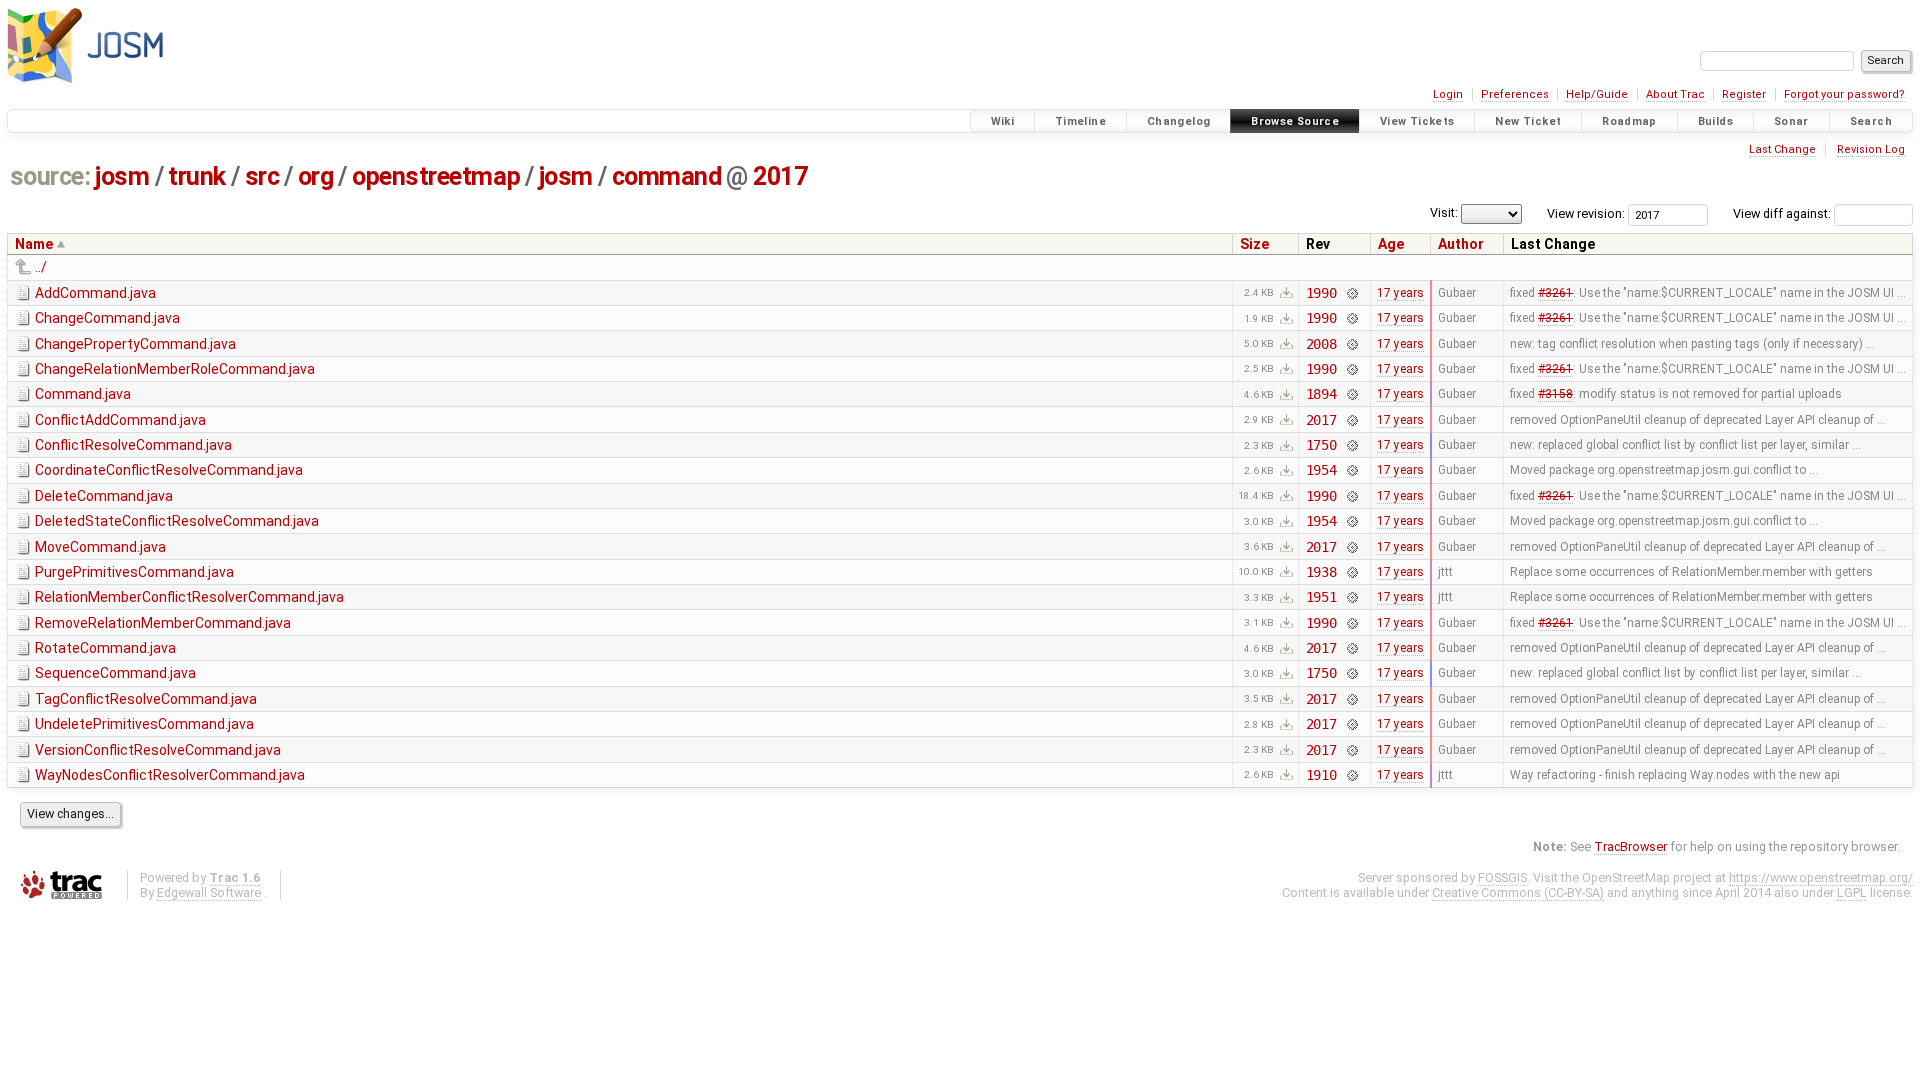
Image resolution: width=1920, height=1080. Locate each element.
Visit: (1444, 212)
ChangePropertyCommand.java (135, 344)
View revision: (1586, 213)
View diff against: (1783, 213)
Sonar (1791, 121)
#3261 (1555, 293)
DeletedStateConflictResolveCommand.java (177, 521)
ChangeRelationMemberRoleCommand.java (175, 369)
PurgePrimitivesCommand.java (134, 572)
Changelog (1178, 121)
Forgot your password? (1844, 94)
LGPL (1852, 892)
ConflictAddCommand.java (120, 420)
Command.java (83, 394)
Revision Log (1871, 149)
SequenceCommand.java (115, 673)
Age (1391, 244)
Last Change (1782, 149)
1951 (1321, 597)
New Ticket (1528, 121)
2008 (1321, 344)
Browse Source (1295, 121)
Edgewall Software (209, 892)
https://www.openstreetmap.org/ (1821, 877)
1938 (1321, 572)
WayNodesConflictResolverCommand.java (170, 775)
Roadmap (1629, 121)
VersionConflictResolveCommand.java (158, 750)
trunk (197, 176)
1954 (1321, 470)
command (667, 176)
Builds (1715, 121)
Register (1744, 94)
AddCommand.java (95, 293)
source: (50, 176)
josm (122, 176)
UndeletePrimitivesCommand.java (144, 724)
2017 (780, 176)
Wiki (1003, 121)
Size (1254, 244)
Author (1461, 244)
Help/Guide (1597, 94)
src (262, 176)
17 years (1400, 293)
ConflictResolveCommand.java (133, 445)
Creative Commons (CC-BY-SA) (1518, 892)
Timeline (1080, 121)
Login (1448, 94)
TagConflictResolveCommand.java (146, 699)
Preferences (1515, 94)
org (316, 176)
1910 (1321, 775)
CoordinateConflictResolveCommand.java (169, 470)
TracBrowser (1630, 846)
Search (1871, 121)
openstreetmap (436, 176)
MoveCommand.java (100, 547)
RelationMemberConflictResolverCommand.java (189, 597)
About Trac (1675, 94)
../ (41, 267)
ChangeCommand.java (107, 318)
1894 (1321, 394)
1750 (1321, 445)
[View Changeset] (1351, 293)
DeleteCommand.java (104, 496)
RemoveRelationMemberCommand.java (163, 623)
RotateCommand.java (105, 648)
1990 (1321, 293)
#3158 (1555, 394)
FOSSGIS (1502, 877)
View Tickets (1417, 121)
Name (34, 244)
